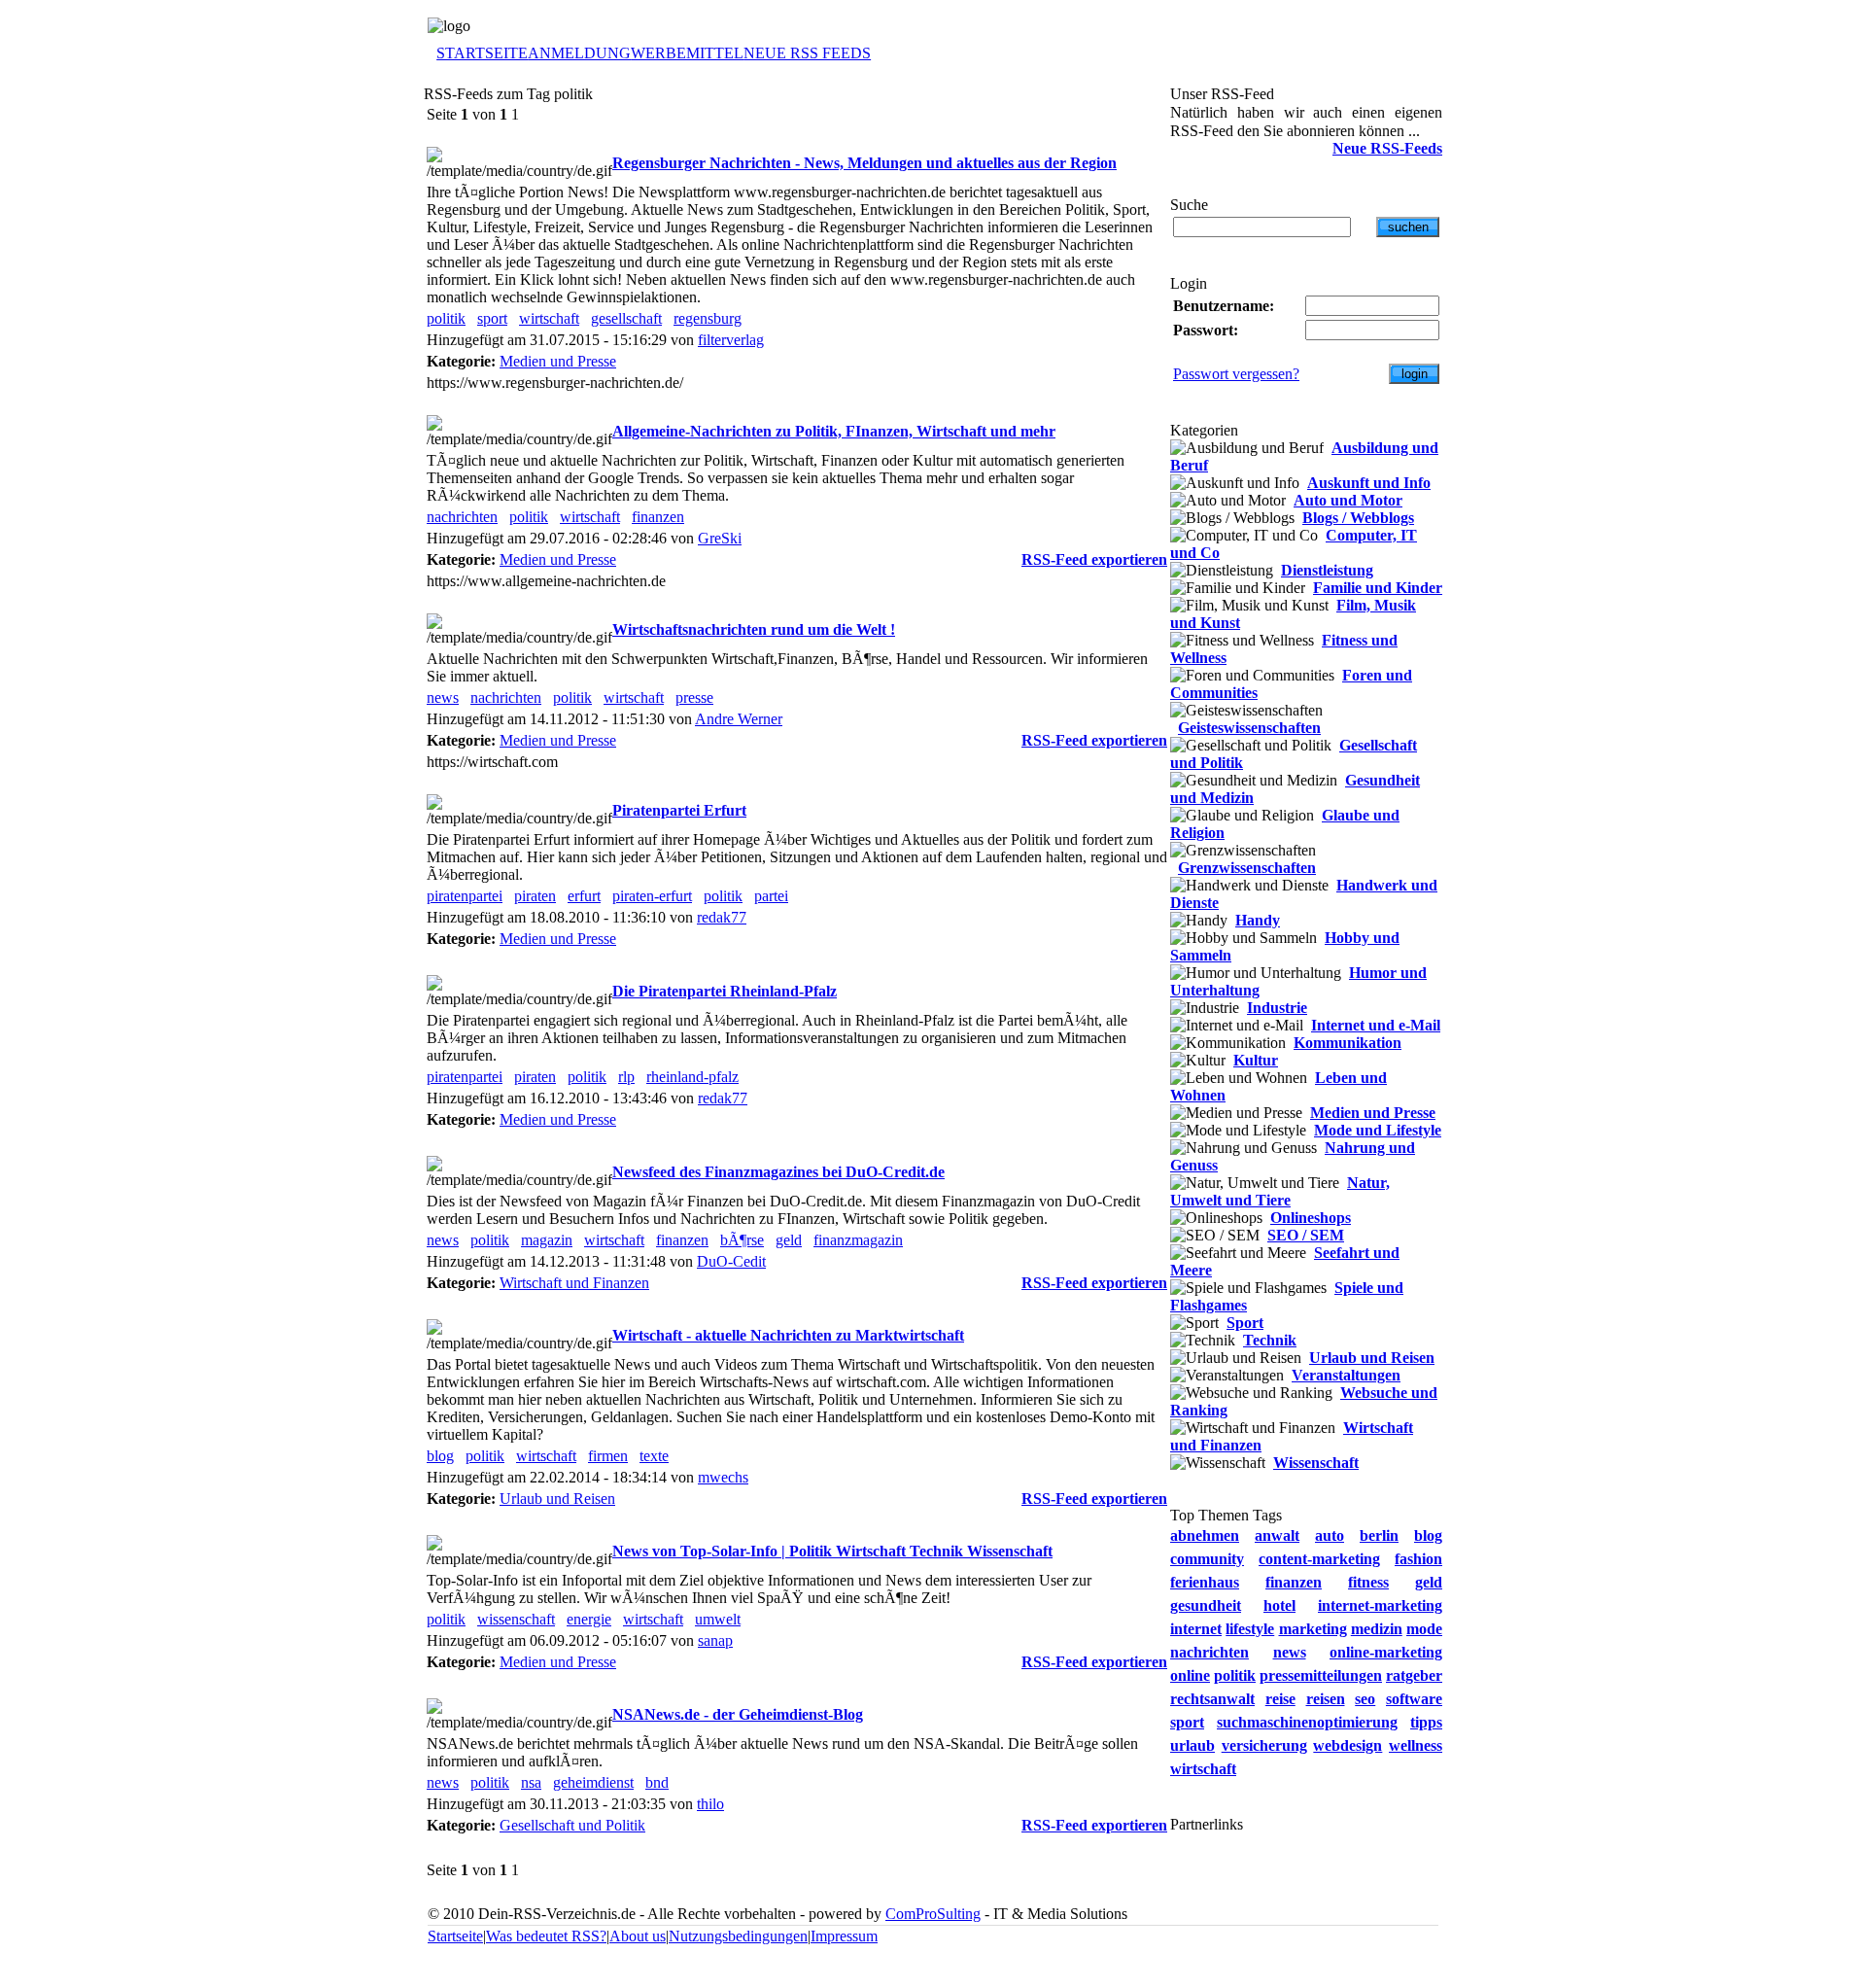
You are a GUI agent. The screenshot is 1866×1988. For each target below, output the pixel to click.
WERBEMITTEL (687, 53)
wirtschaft (549, 318)
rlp (626, 1077)
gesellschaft (626, 318)
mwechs (723, 1477)
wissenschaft (516, 1619)
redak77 (722, 917)
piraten (535, 896)
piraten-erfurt (652, 896)
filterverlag (731, 340)
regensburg (708, 318)
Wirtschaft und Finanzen (574, 1283)
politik (446, 318)
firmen (608, 1456)
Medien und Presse (558, 361)
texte (654, 1456)
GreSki (720, 538)
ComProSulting (933, 1914)
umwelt (718, 1619)
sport (492, 318)
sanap (715, 1640)
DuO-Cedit (731, 1261)
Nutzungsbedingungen (738, 1936)
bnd (657, 1782)
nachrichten (462, 517)
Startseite (455, 1936)
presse (694, 698)
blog (440, 1456)
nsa (531, 1782)
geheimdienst (593, 1782)
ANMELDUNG (579, 53)
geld (789, 1240)
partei (771, 896)
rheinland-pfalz (692, 1077)
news (443, 698)
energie (589, 1619)
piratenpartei (465, 896)
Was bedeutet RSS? (546, 1936)
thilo (710, 1804)
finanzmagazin (858, 1240)
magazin (547, 1240)
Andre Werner (739, 719)
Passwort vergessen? (1236, 374)
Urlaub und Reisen (557, 1499)
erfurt (584, 896)
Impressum (844, 1936)
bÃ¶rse (742, 1240)
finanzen (658, 517)
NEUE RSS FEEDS (807, 53)
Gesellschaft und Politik (572, 1825)
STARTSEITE (482, 53)
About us (638, 1936)
